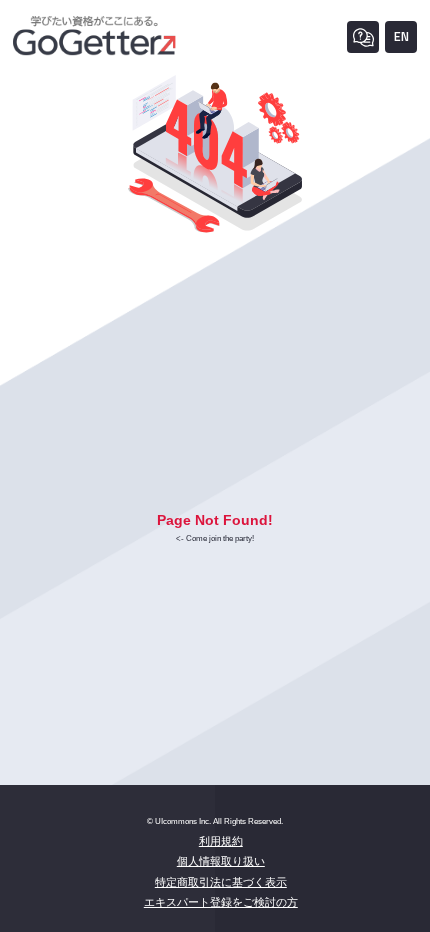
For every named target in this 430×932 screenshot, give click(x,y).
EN (401, 36)
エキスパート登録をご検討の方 (221, 902)
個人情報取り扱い (221, 861)
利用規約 (221, 841)
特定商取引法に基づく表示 (221, 882)
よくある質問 (363, 37)
